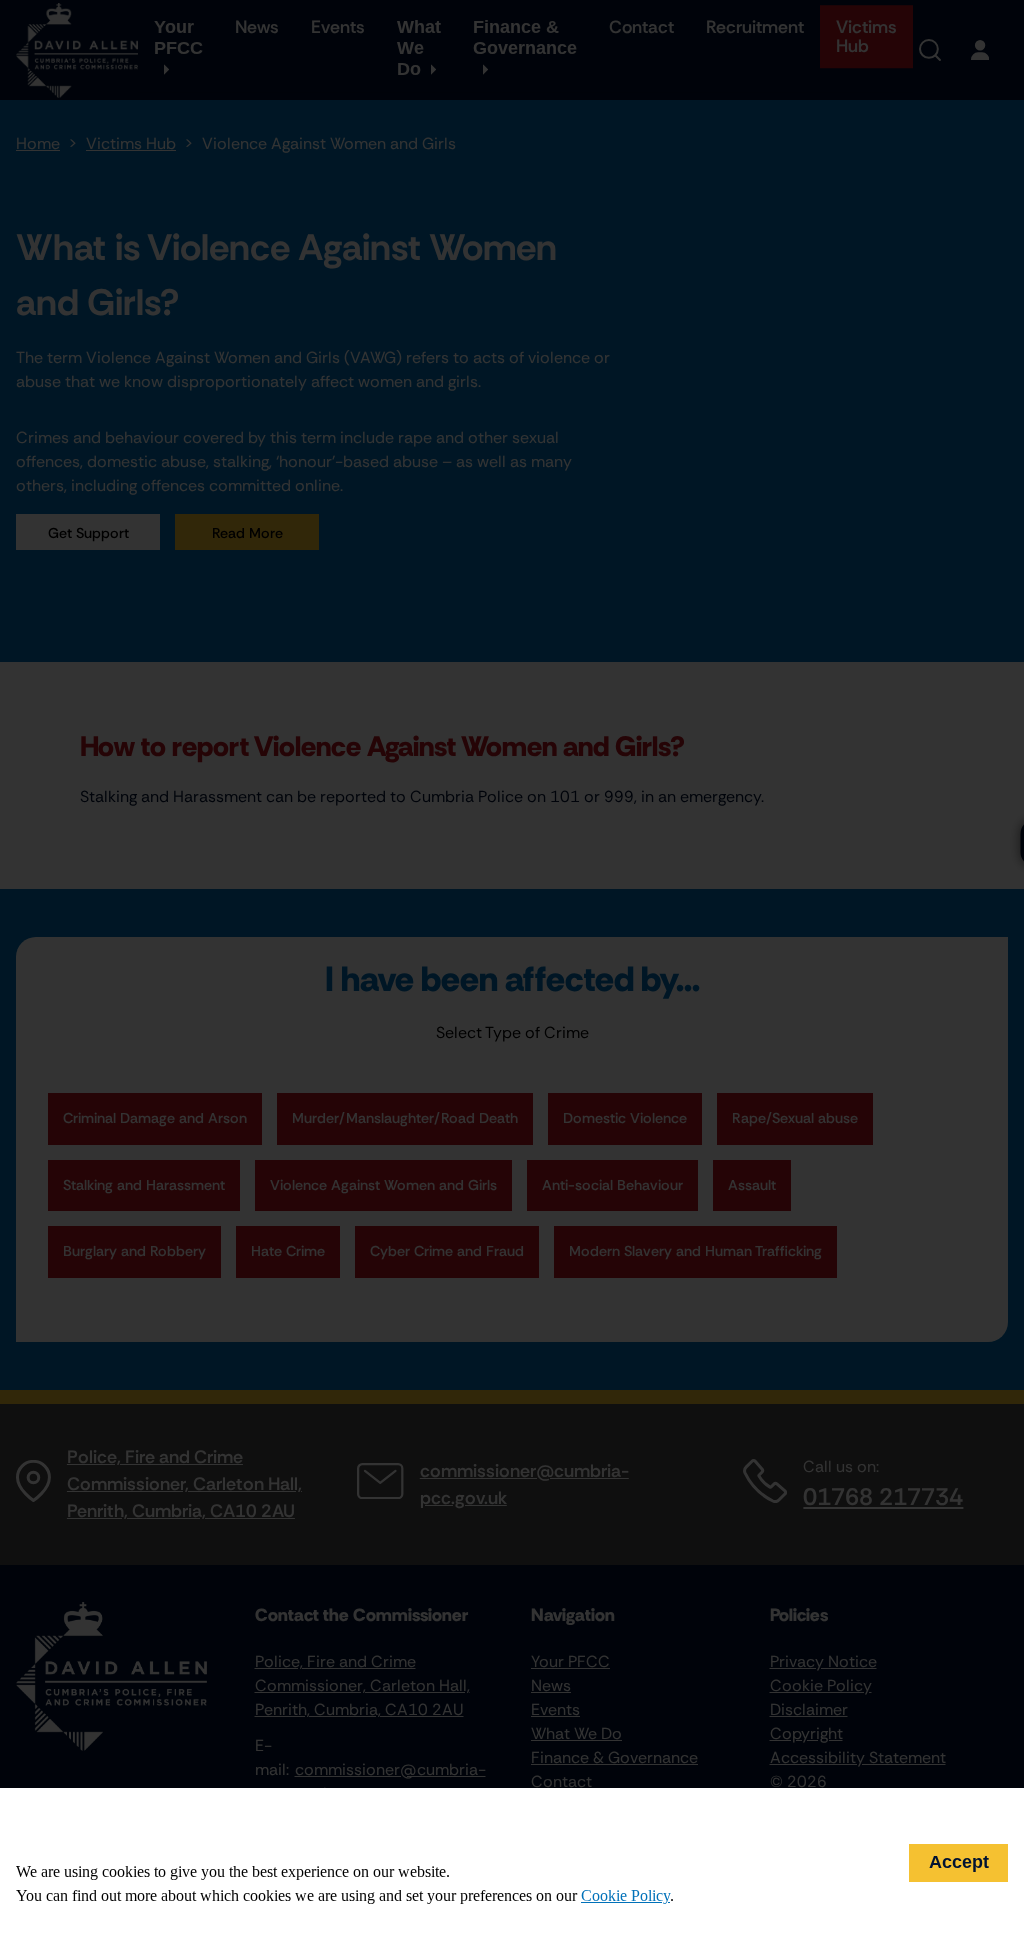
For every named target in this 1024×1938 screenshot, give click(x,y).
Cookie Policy (625, 1895)
